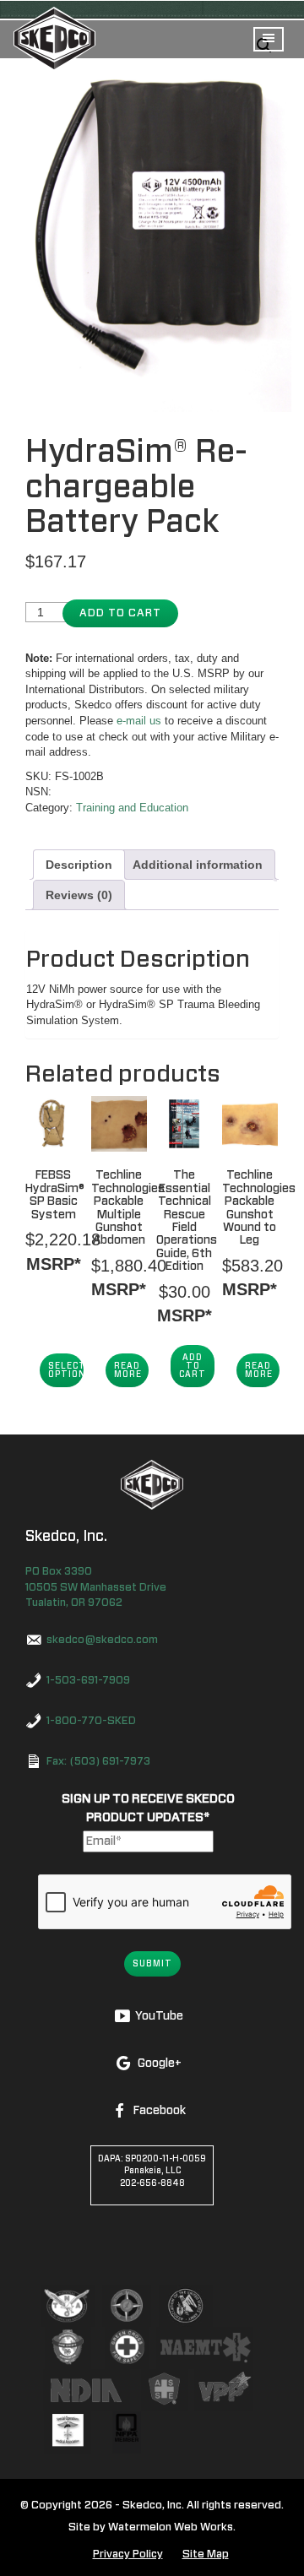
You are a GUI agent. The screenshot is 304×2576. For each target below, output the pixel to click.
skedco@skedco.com (102, 1640)
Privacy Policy (128, 2554)
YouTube (159, 2016)
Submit (152, 1964)
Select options (66, 1370)
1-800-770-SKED (91, 1721)
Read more (128, 1370)
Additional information (198, 865)
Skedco (152, 1485)
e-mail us (139, 721)
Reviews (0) (79, 895)
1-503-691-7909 (88, 1681)
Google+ (159, 2064)
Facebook (159, 2111)
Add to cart (120, 613)
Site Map (206, 2554)
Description (79, 865)
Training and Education (132, 808)
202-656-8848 (152, 2183)
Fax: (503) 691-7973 (98, 1762)
